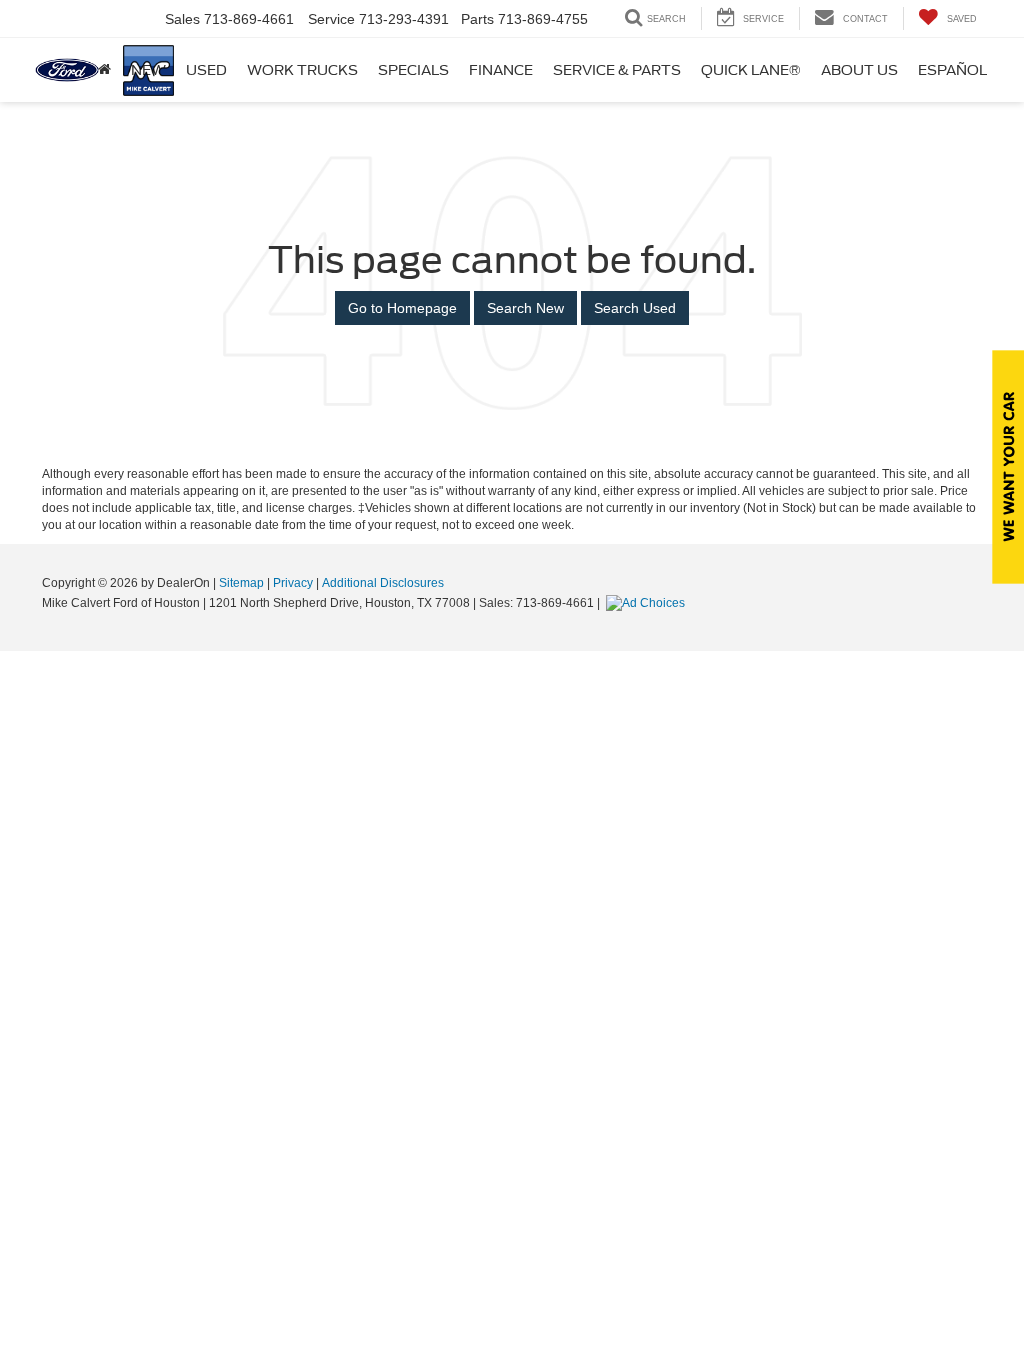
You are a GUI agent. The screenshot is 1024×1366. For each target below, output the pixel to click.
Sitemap (241, 583)
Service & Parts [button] (617, 70)
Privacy (293, 583)
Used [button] (206, 70)
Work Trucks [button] (302, 70)
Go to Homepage (402, 308)
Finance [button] (501, 70)
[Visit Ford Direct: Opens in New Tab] (648, 603)
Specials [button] (413, 70)
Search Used (635, 308)
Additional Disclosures (383, 583)
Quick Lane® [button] (751, 70)
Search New (525, 308)
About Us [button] (859, 70)
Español (952, 70)
